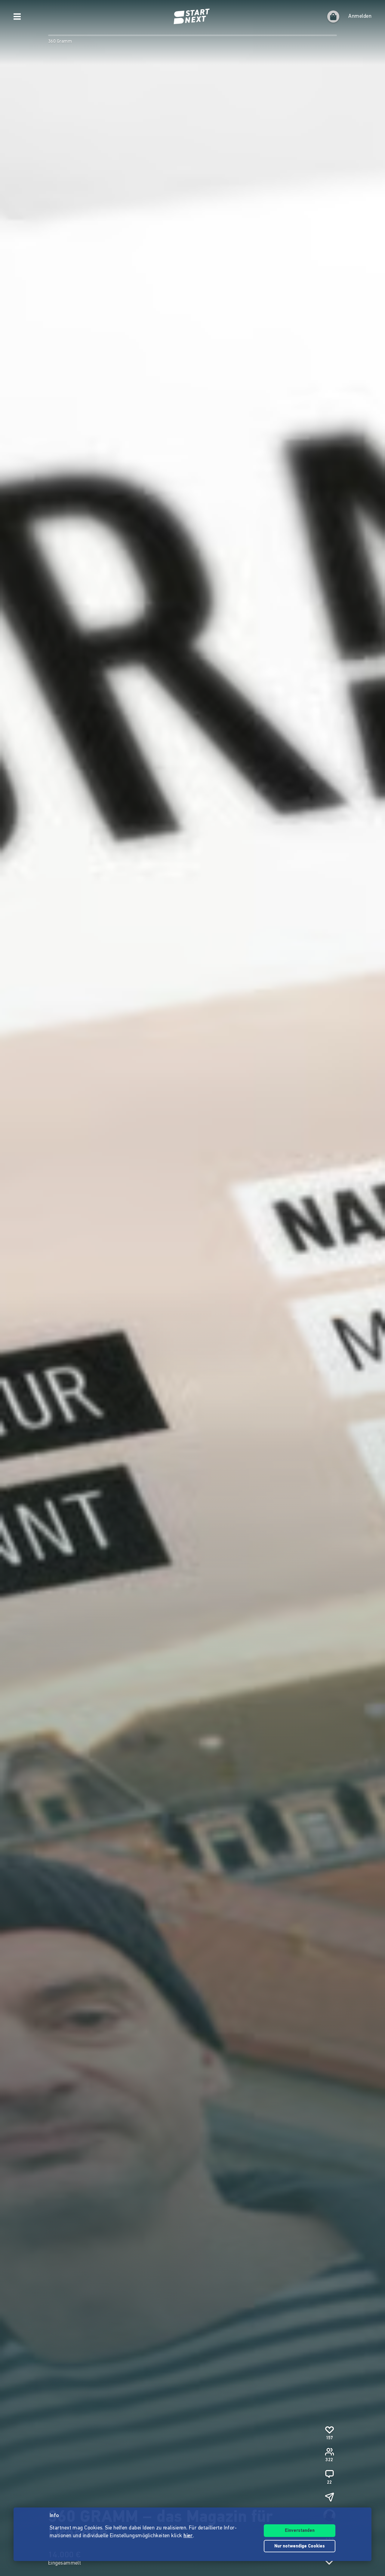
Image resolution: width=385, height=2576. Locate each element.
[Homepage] (192, 17)
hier (188, 2536)
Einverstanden (300, 2531)
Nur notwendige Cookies (300, 2546)
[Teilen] (329, 2497)
